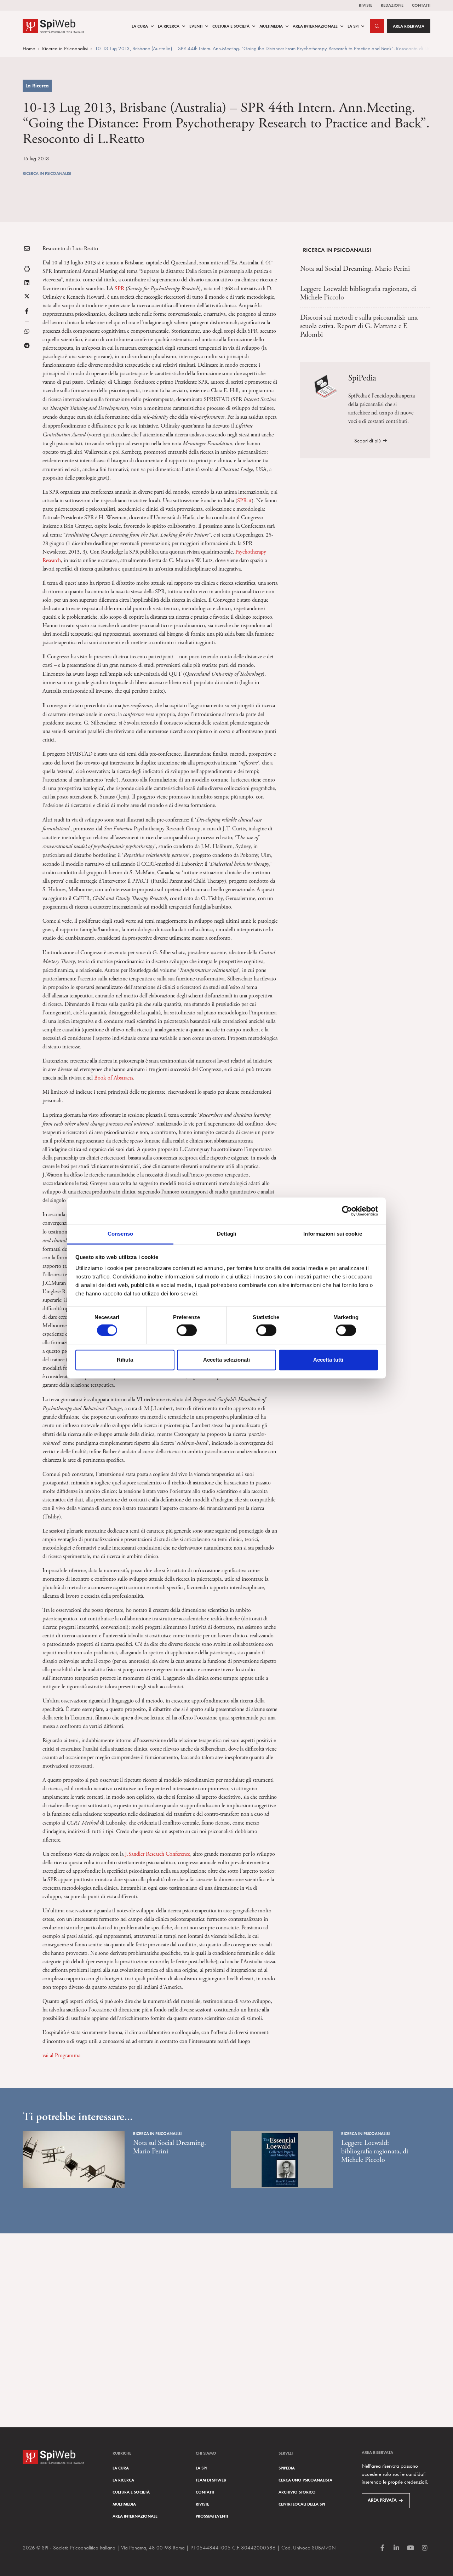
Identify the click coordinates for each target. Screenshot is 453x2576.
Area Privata (382, 2500)
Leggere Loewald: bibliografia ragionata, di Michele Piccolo (358, 293)
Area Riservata (409, 26)
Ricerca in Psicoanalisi (65, 48)
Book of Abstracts (114, 1078)
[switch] (187, 1330)
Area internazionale (135, 2516)
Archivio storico (297, 2492)
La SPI (353, 26)
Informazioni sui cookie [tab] (332, 1234)
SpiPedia (287, 2468)
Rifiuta (125, 1360)
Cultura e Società (231, 26)
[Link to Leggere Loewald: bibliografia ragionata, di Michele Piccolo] (282, 2159)
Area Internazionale (315, 26)
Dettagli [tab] (227, 1234)
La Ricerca (169, 26)
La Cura (140, 26)
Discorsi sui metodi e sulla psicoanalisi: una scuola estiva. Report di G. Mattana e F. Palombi (359, 326)
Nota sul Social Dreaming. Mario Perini (355, 269)
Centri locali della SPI (302, 2504)
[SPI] (53, 25)
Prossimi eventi (212, 2516)
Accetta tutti (328, 1360)
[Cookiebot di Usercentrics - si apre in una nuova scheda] (347, 1211)
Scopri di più (368, 440)
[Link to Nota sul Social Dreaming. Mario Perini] (74, 2159)
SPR (119, 289)
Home (29, 48)
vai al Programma (61, 2056)
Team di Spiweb (211, 2480)
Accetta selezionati (226, 1360)
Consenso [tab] (120, 1234)
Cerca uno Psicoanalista (305, 2480)
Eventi (196, 26)
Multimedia (271, 26)
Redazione (392, 5)
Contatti (421, 5)
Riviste (366, 5)
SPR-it (244, 501)
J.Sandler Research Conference (157, 1854)
